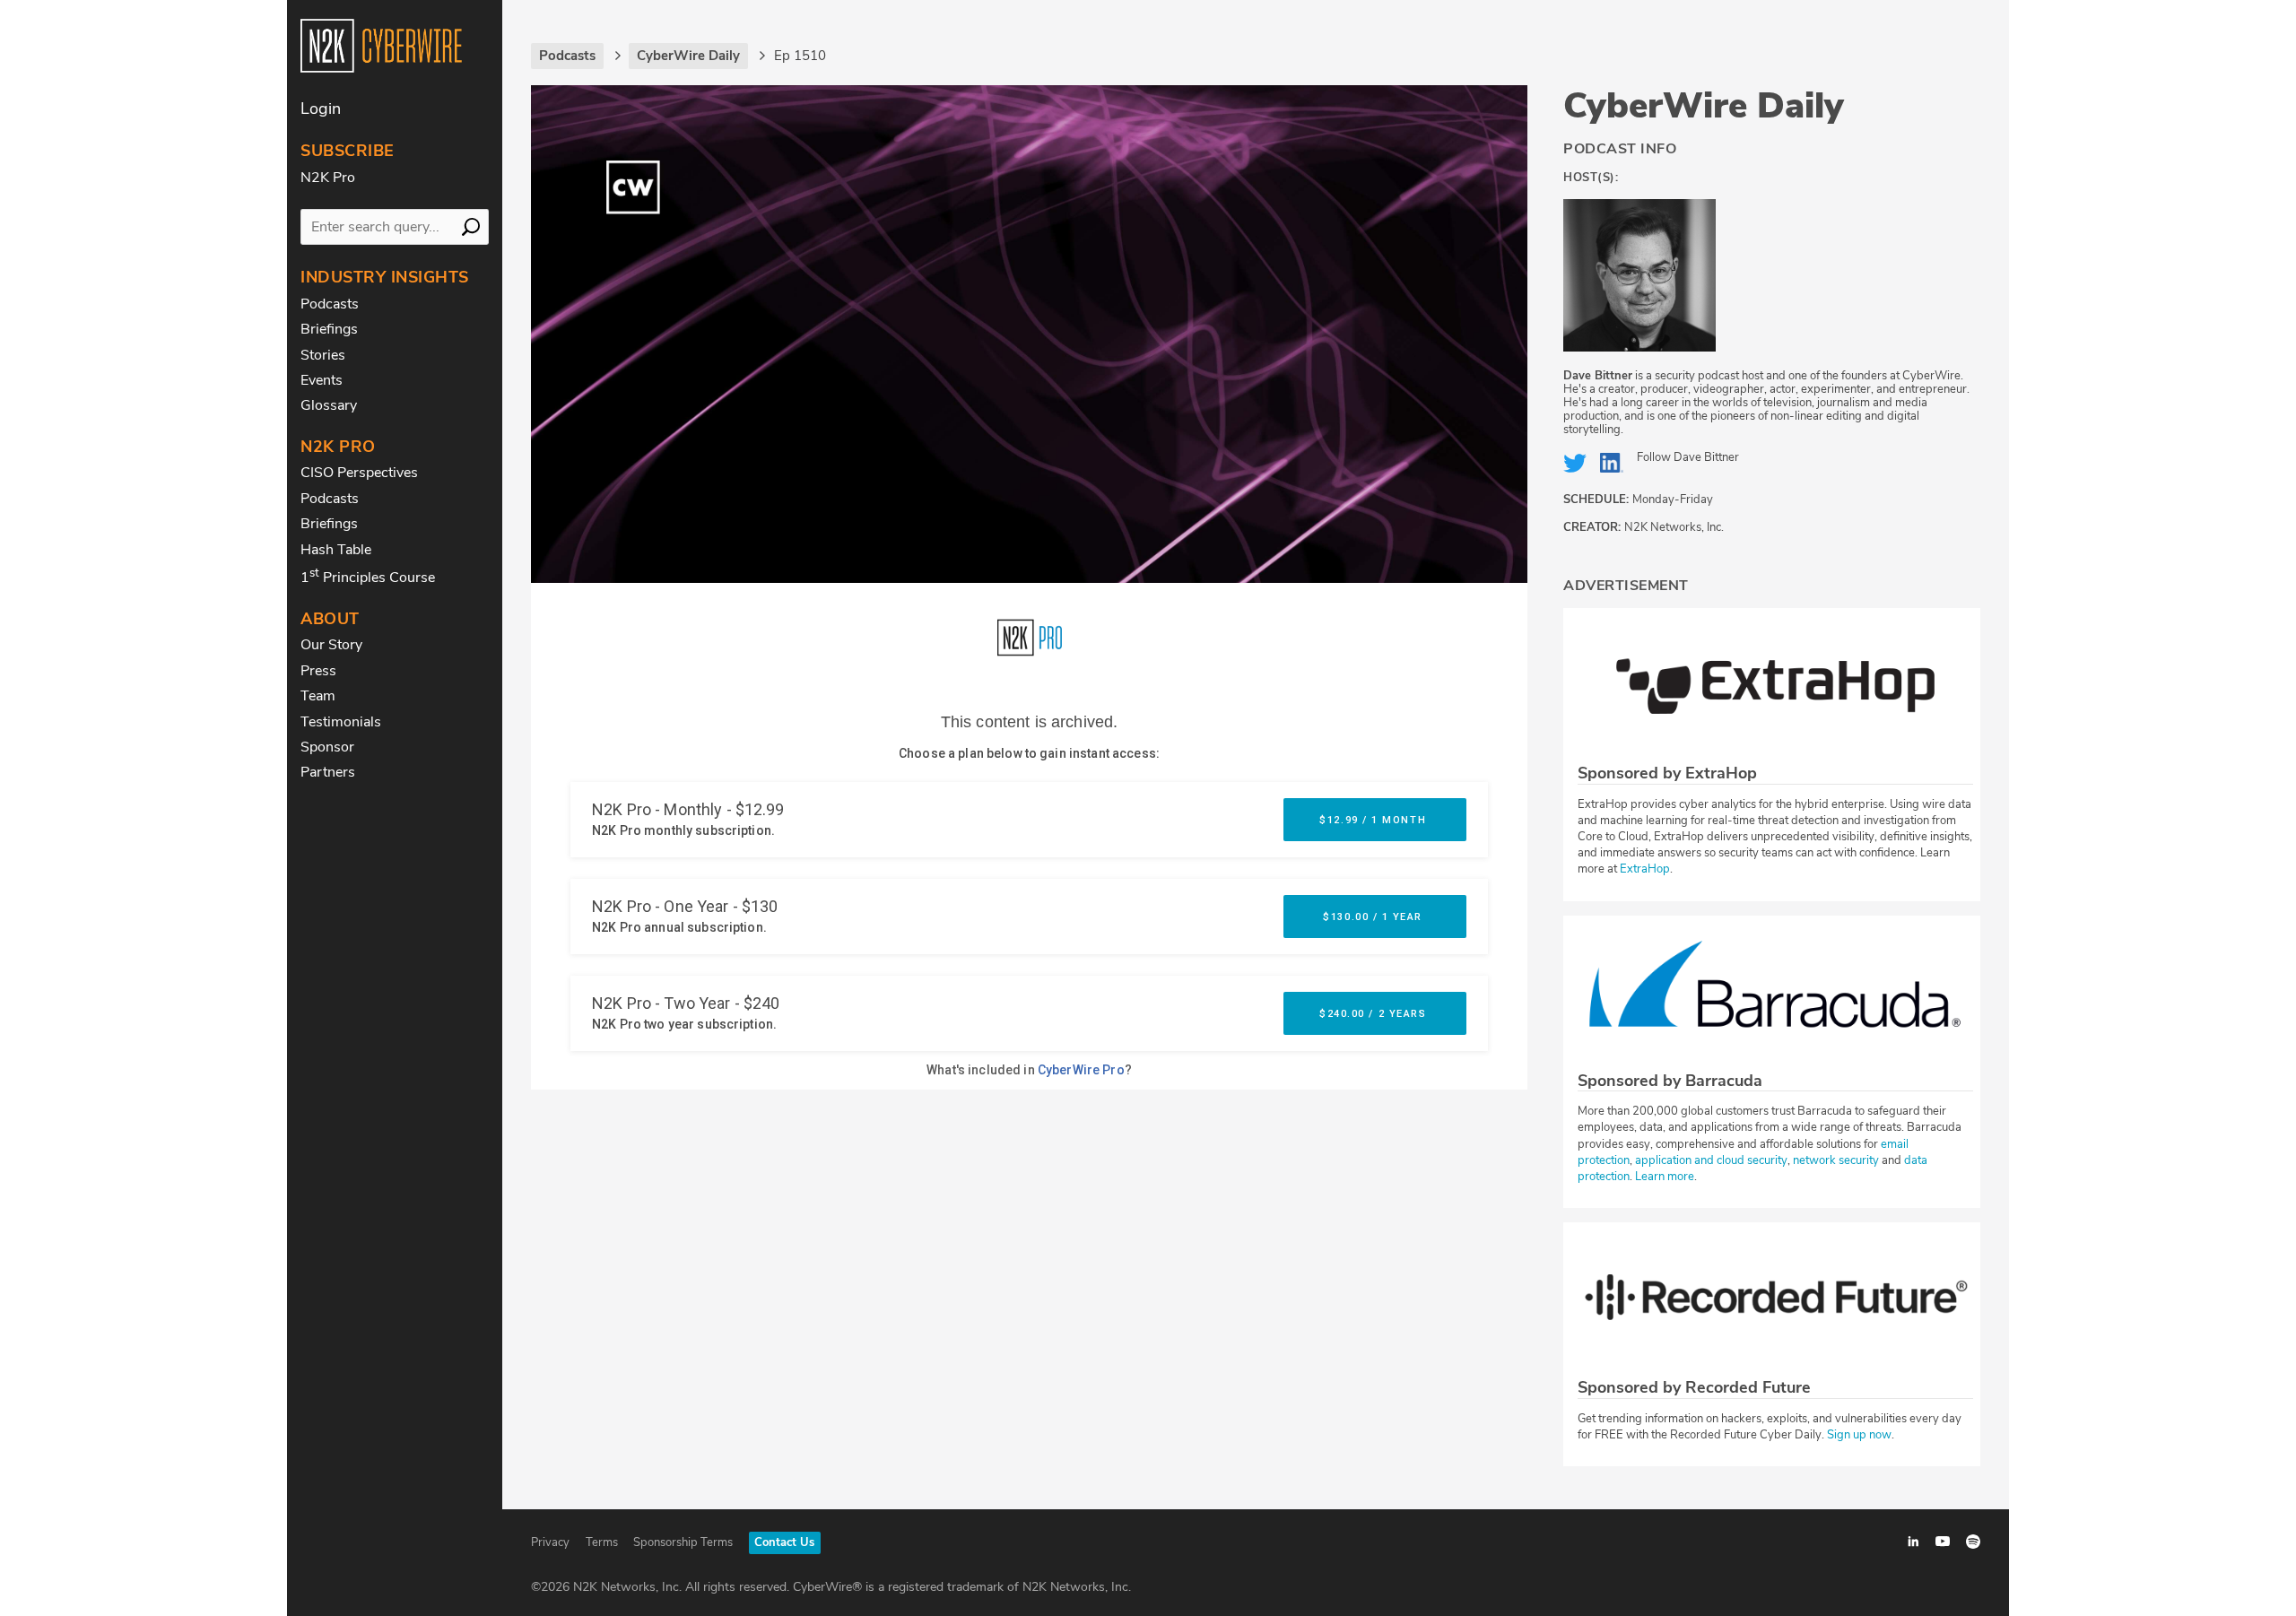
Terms (602, 1542)
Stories (323, 355)
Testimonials (341, 722)
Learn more (1665, 1177)
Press (318, 671)
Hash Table (336, 550)
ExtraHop (1645, 869)
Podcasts (330, 304)
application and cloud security (1711, 1160)
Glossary (329, 405)
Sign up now (1859, 1435)
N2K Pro (328, 178)
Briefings (329, 329)
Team (318, 696)
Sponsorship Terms (683, 1542)
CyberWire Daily (1704, 106)
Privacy (550, 1542)
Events (322, 380)
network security (1836, 1160)
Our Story (331, 645)
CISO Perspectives (359, 473)
